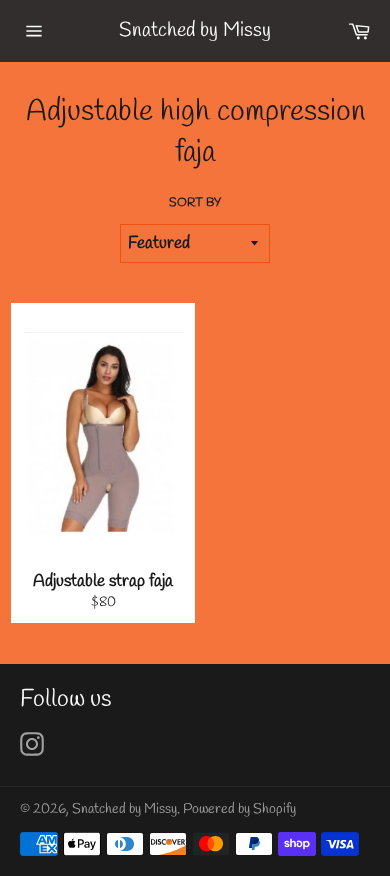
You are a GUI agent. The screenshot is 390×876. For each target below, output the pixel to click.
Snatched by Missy (195, 30)
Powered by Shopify (239, 809)
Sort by (195, 203)
